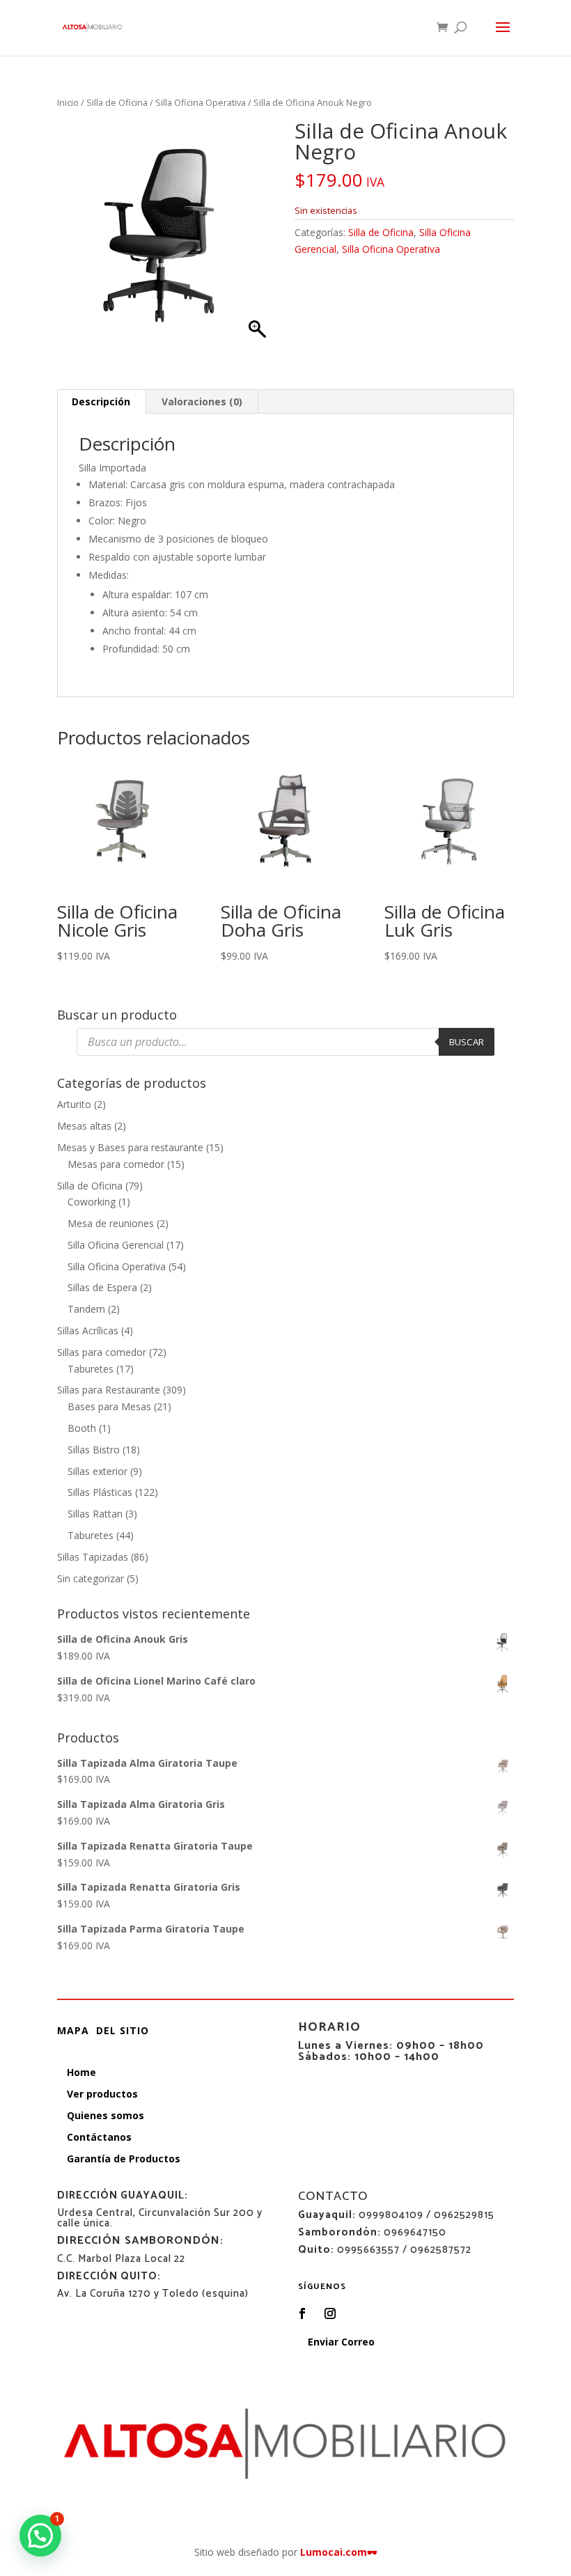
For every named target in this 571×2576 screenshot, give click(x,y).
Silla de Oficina (117, 102)
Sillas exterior (97, 1471)
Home (81, 2072)
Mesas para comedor (116, 1164)
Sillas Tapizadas (93, 1557)
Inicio (68, 102)
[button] (40, 2536)
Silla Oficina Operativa (201, 102)
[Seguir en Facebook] (302, 2313)
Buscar (467, 1042)
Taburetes (91, 1369)
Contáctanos (99, 2137)
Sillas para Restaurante (109, 1390)
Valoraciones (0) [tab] (202, 401)
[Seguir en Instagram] (330, 2313)
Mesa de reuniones (111, 1223)
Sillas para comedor (102, 1352)
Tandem (86, 1309)
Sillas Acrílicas (88, 1330)
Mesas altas (84, 1126)
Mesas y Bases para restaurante (130, 1147)
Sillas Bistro (94, 1450)
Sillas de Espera (102, 1287)
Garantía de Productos (124, 2159)
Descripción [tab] (101, 401)
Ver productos (102, 2094)
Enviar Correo (341, 2342)
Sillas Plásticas (100, 1492)
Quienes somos (105, 2115)
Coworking (92, 1202)
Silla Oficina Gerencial (116, 1245)
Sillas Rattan (95, 1514)
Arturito (74, 1104)
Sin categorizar (91, 1578)
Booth (82, 1428)
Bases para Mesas (109, 1406)
